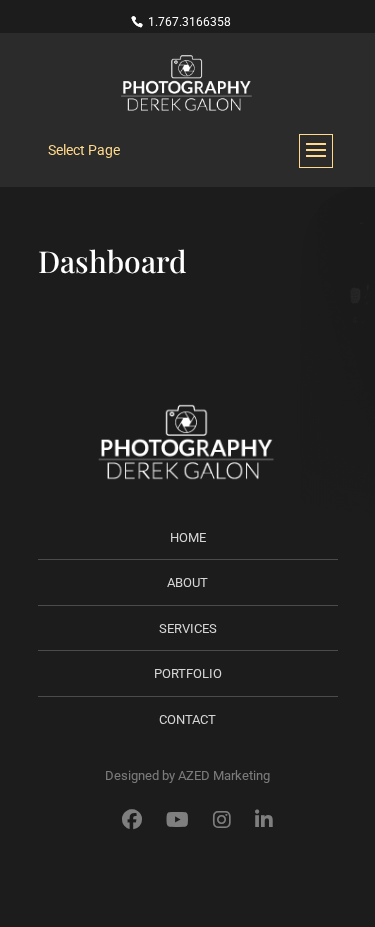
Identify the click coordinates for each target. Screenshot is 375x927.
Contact (187, 719)
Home (188, 537)
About (187, 582)
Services (188, 628)
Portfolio (188, 673)
